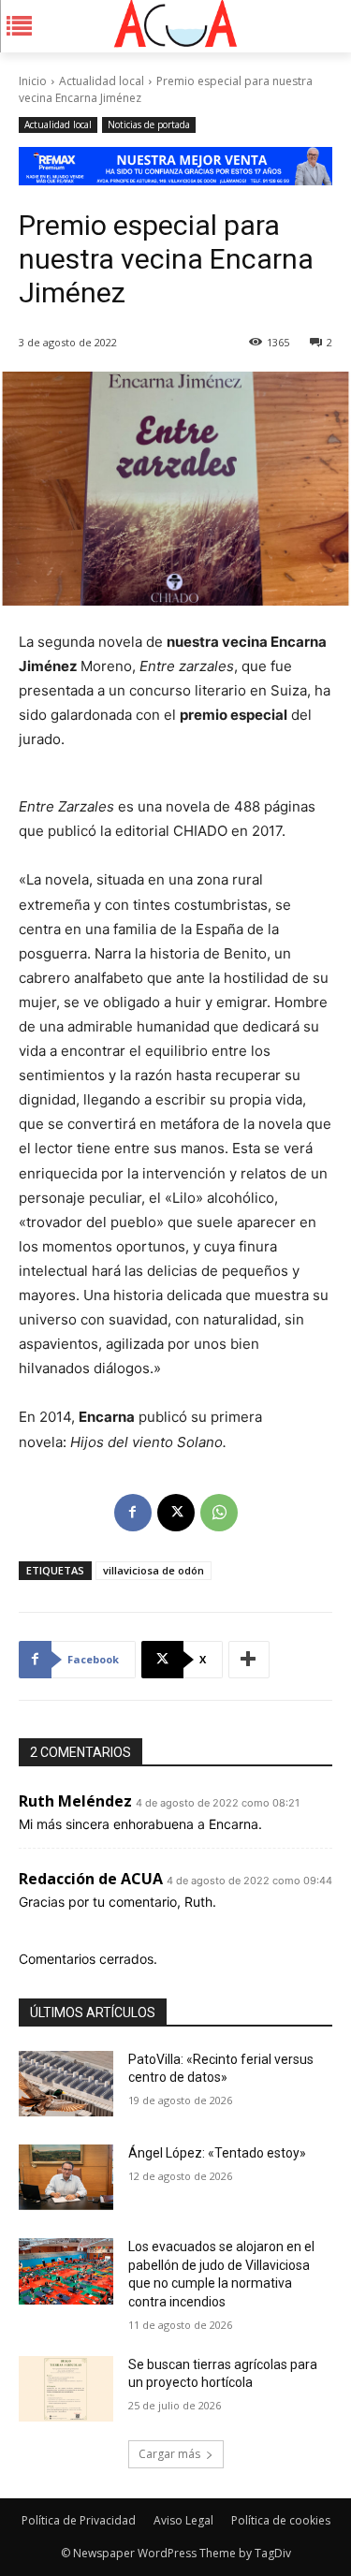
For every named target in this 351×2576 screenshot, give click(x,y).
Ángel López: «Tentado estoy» (217, 2153)
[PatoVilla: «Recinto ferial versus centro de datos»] (66, 2084)
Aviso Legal (183, 2520)
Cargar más (169, 2454)
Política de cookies (281, 2520)
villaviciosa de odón (154, 1570)
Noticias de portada (149, 124)
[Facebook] (133, 1513)
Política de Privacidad (79, 2520)
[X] (176, 1513)
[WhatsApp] (219, 1513)
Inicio (33, 81)
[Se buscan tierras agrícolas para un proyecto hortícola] (66, 2389)
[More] (249, 1660)
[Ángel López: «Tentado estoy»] (66, 2177)
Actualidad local (102, 81)
